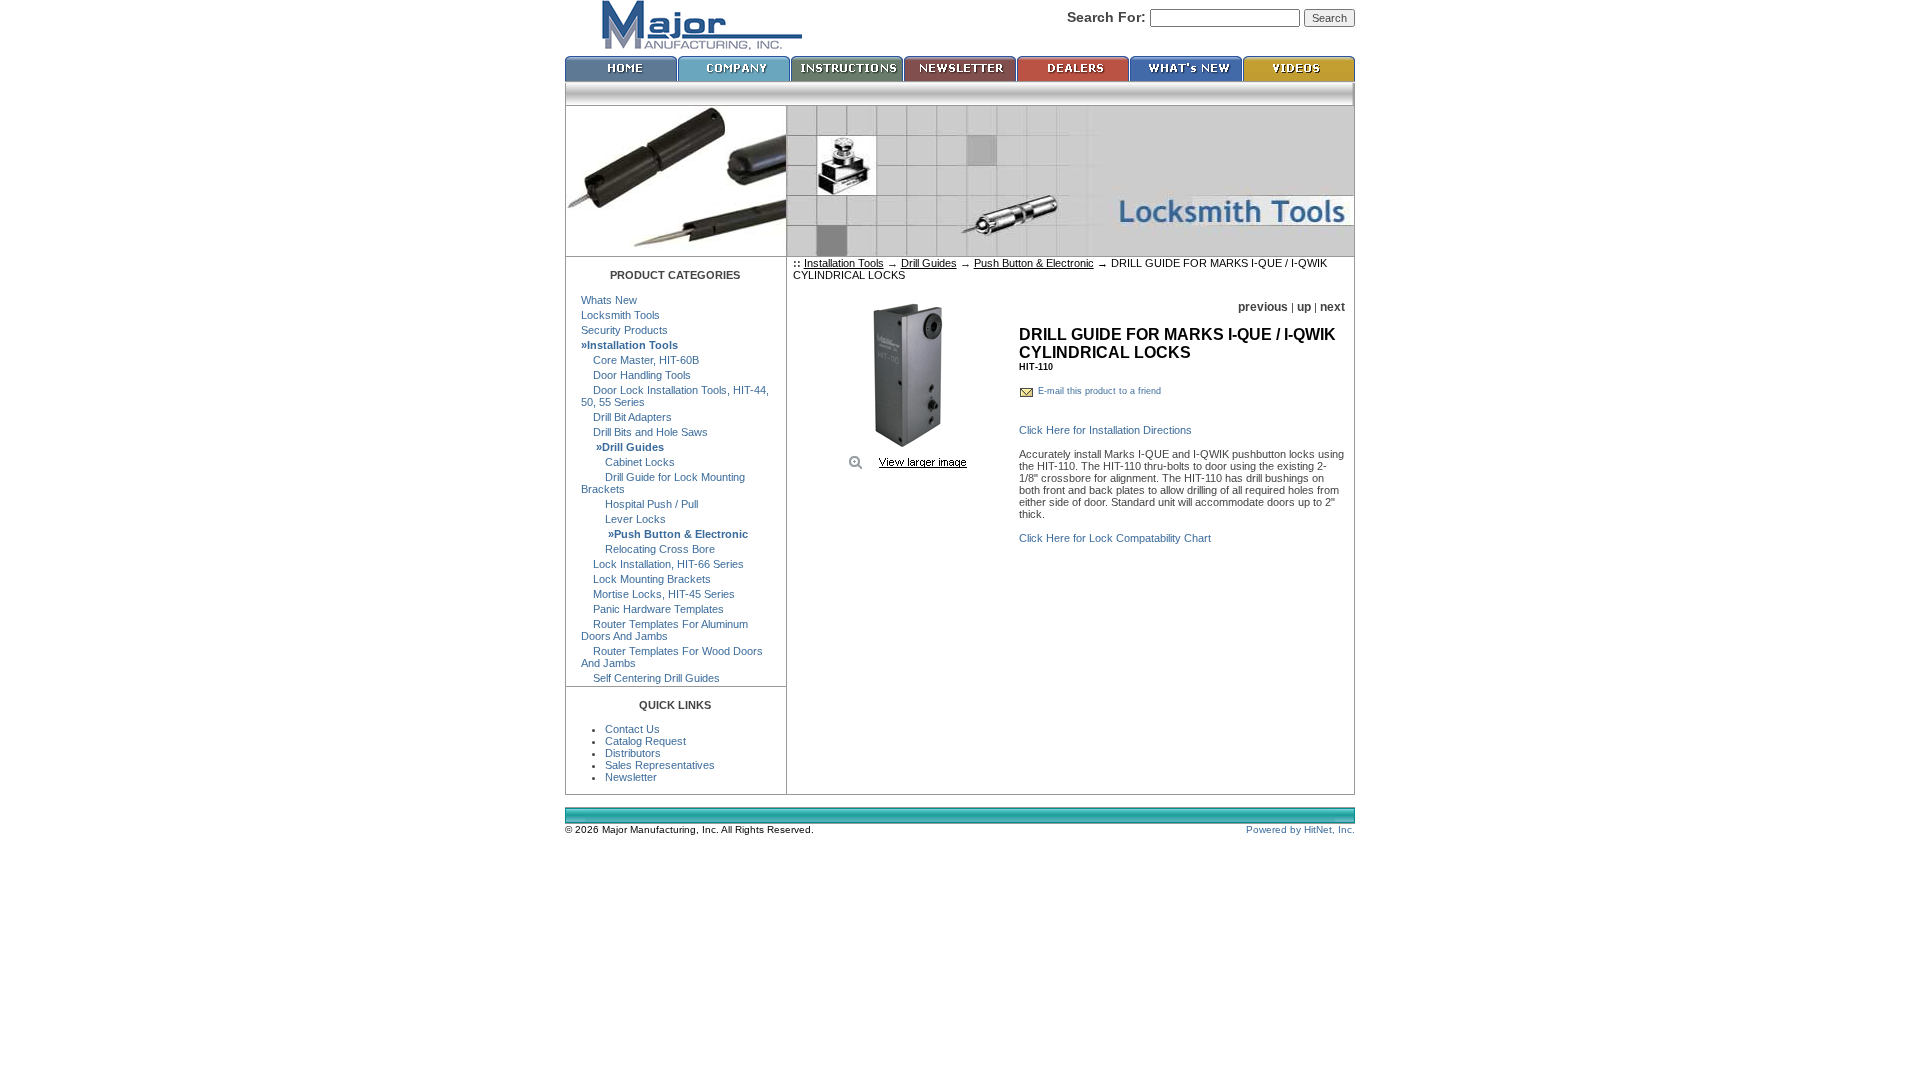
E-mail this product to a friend (1099, 391)
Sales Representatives (660, 765)
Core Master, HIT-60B (640, 360)
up (1304, 307)
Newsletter (631, 777)
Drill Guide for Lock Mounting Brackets (663, 483)
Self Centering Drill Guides (650, 678)
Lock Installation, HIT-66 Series (662, 564)
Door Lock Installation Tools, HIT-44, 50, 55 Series (675, 396)
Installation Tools (844, 263)
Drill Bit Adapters (626, 417)
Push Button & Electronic (1034, 263)
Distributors (633, 753)
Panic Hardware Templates (652, 609)
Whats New (609, 300)
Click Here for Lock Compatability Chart (1115, 538)
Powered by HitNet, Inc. (1300, 829)
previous (1263, 307)
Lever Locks (623, 519)
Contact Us (632, 729)
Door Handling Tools (636, 375)
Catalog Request (645, 741)
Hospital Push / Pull (639, 504)
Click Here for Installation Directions (1105, 430)
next (1332, 307)
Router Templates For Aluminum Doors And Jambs (664, 630)
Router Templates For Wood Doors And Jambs (672, 657)
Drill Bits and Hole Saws (644, 432)
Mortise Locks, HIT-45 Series (658, 594)
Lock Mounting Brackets (646, 579)
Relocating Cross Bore (648, 549)
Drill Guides (929, 263)
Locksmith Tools (620, 315)
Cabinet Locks (628, 462)
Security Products (624, 330)
